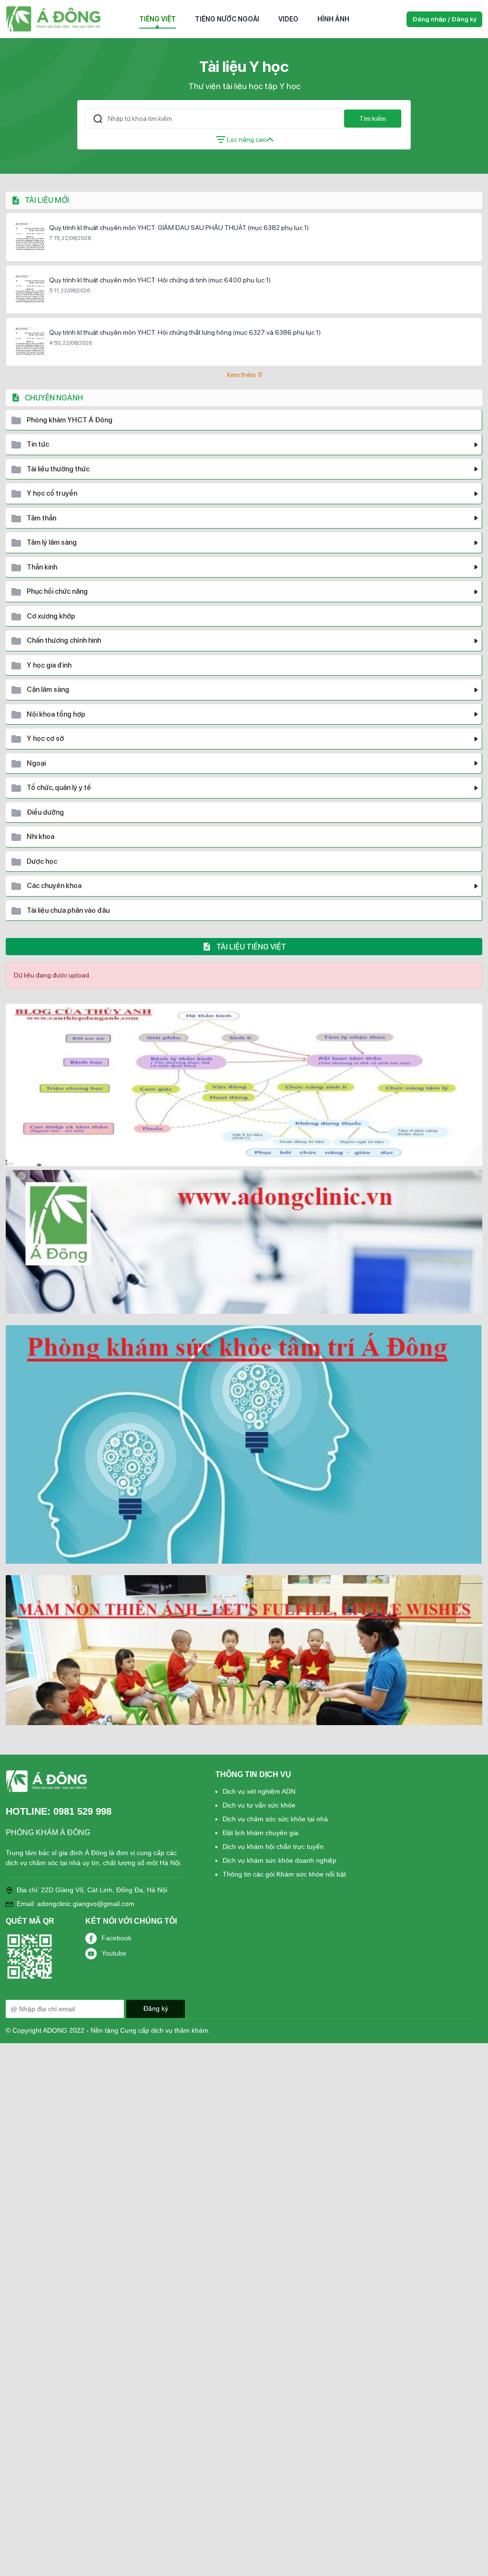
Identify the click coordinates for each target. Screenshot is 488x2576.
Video (288, 19)
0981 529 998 (82, 1811)
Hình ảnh (333, 19)
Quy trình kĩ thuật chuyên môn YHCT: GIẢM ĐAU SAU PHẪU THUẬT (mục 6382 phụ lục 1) (179, 228)
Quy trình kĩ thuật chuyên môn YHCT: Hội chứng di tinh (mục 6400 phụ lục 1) (160, 280)
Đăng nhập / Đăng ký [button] (444, 19)
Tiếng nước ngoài (227, 19)
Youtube (114, 1953)
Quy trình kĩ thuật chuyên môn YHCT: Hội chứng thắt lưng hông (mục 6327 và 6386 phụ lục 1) (185, 332)
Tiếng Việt (158, 19)
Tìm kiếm (373, 119)
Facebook (117, 1938)
